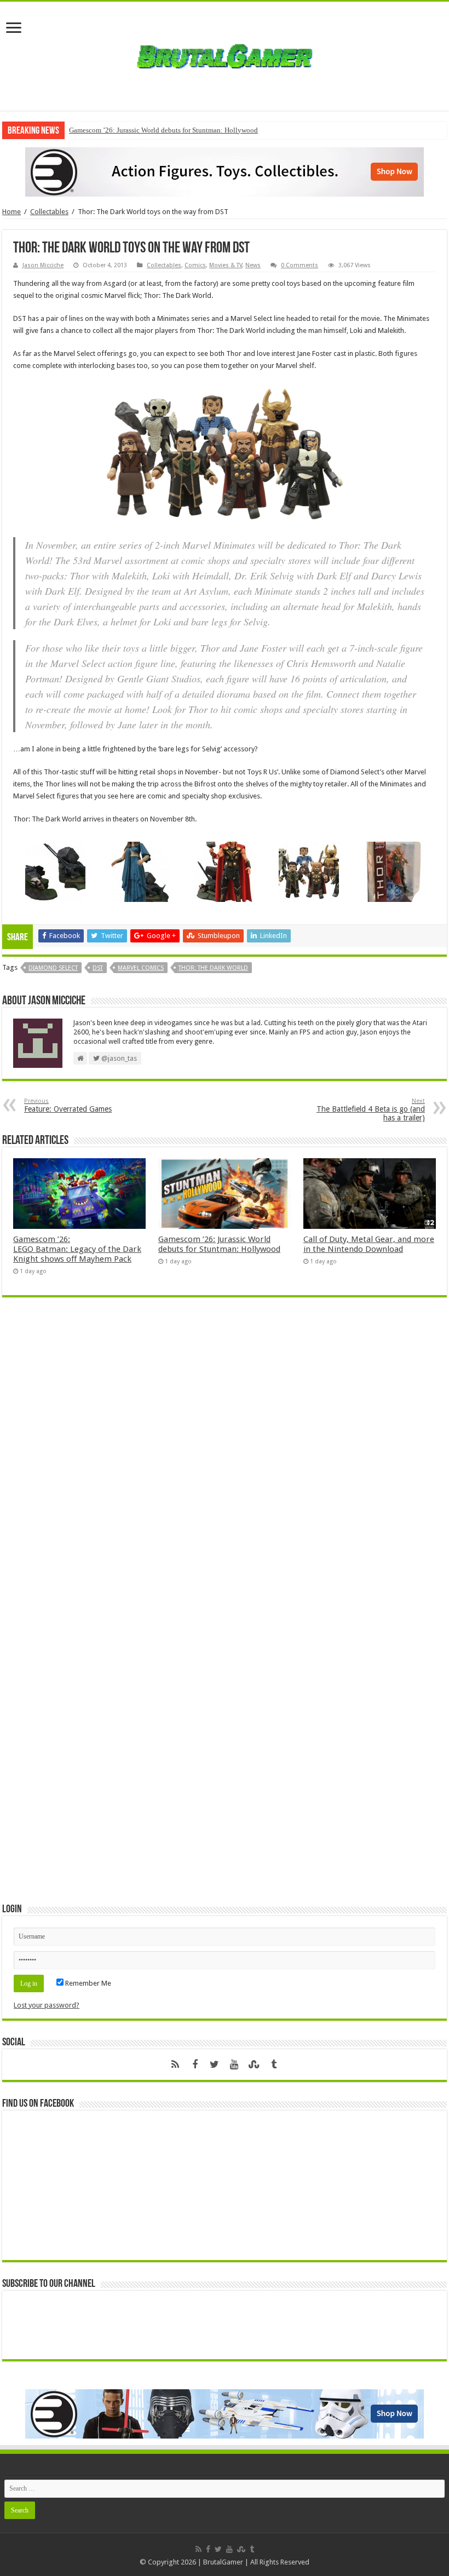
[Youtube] (234, 2065)
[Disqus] (225, 1464)
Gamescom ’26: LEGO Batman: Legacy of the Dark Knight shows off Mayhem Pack (77, 1249)
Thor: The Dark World (213, 968)
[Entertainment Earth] (225, 171)
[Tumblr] (274, 2065)
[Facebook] (195, 2065)
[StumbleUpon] (254, 2065)
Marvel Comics (141, 968)
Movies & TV (226, 265)
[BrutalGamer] (225, 54)
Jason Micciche (43, 265)
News (253, 265)
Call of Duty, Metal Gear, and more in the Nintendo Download (369, 1244)
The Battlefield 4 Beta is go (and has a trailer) (371, 1110)
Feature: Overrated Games (68, 1105)
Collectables (49, 212)
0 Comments (300, 265)
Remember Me (87, 1983)
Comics (195, 265)
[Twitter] (215, 2065)
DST (98, 968)
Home (11, 212)
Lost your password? (47, 2005)
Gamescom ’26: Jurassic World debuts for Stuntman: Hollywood (163, 130)
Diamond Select (53, 968)
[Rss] (175, 2065)
